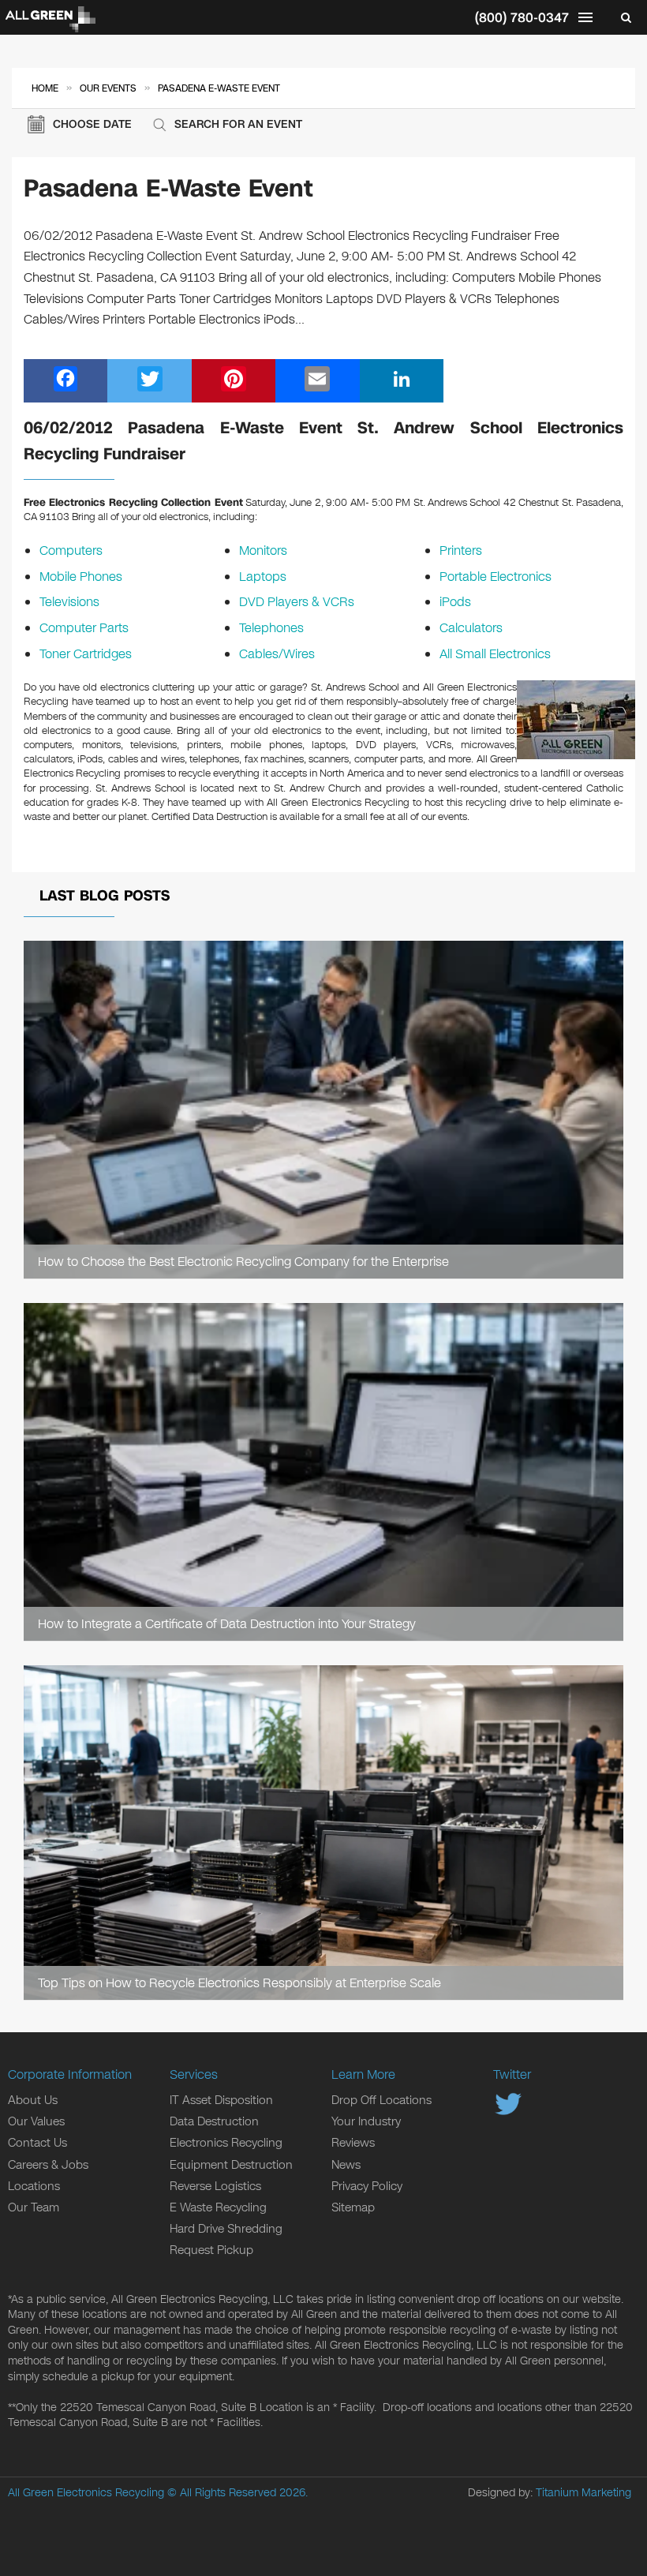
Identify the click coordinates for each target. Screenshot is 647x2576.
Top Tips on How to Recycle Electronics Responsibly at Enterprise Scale (239, 1983)
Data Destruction (214, 2121)
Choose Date (92, 124)
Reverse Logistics (215, 2186)
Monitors (263, 550)
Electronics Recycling (226, 2143)
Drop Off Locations (381, 2100)
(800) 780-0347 (522, 18)
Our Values (36, 2121)
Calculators (471, 628)
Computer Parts (84, 628)
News (346, 2165)
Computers (71, 550)
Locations (34, 2186)
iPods (455, 602)
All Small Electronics (495, 654)
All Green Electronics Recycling (86, 2493)
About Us (33, 2100)
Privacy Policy (367, 2186)
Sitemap (353, 2207)
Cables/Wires (277, 654)
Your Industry (366, 2121)
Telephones (271, 628)
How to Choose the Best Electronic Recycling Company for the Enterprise (243, 1262)
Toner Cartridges (86, 654)
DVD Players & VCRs (297, 602)
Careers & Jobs (48, 2165)
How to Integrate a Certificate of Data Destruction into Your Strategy (227, 1624)
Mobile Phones (81, 577)
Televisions (69, 602)
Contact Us (37, 2143)
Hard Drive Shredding (226, 2229)
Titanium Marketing (583, 2493)
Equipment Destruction (231, 2165)
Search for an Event (238, 124)
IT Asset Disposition (221, 2100)
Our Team (34, 2207)
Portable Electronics (496, 577)
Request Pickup (211, 2250)
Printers (461, 550)
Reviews (353, 2143)
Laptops (263, 577)
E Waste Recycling (218, 2207)
